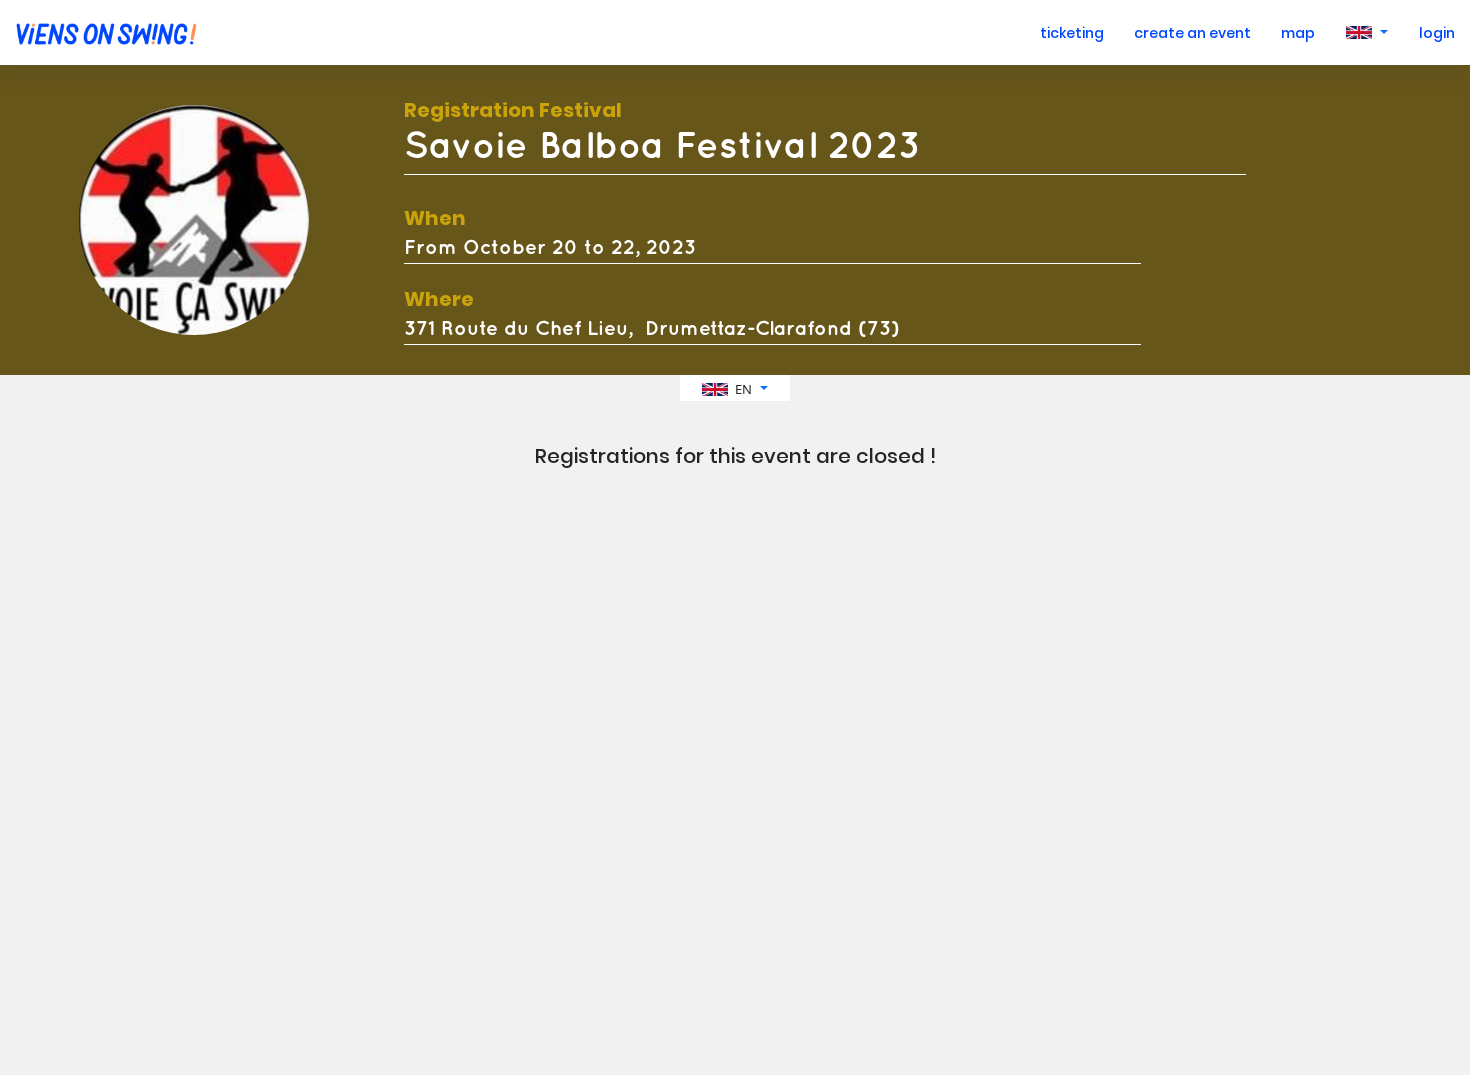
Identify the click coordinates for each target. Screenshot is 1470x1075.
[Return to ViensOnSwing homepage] (101, 32)
